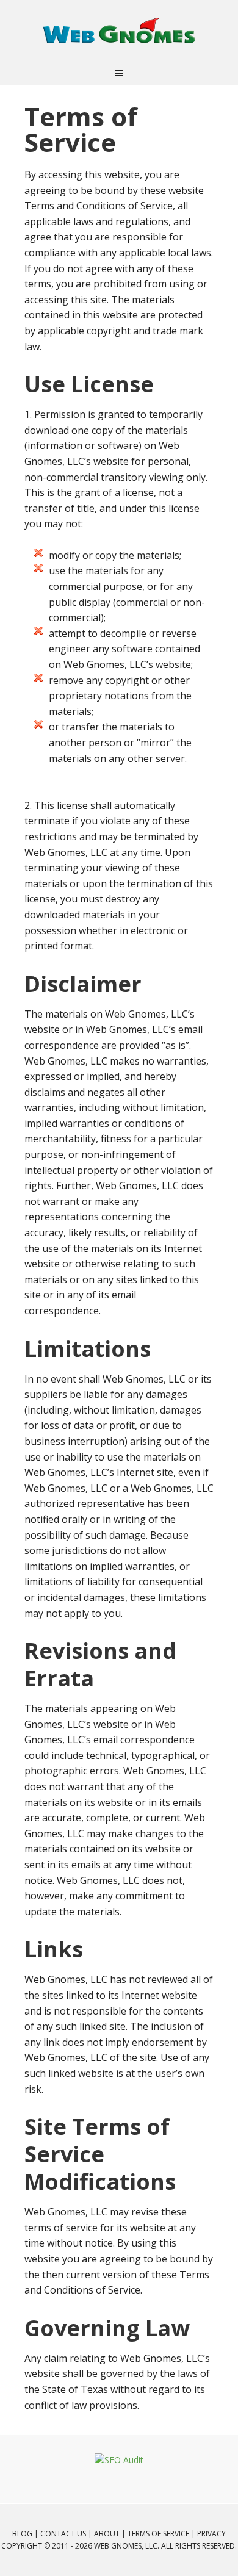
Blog (22, 2534)
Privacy (211, 2534)
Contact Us (63, 2534)
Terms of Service (158, 2534)
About (107, 2534)
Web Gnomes (119, 31)
